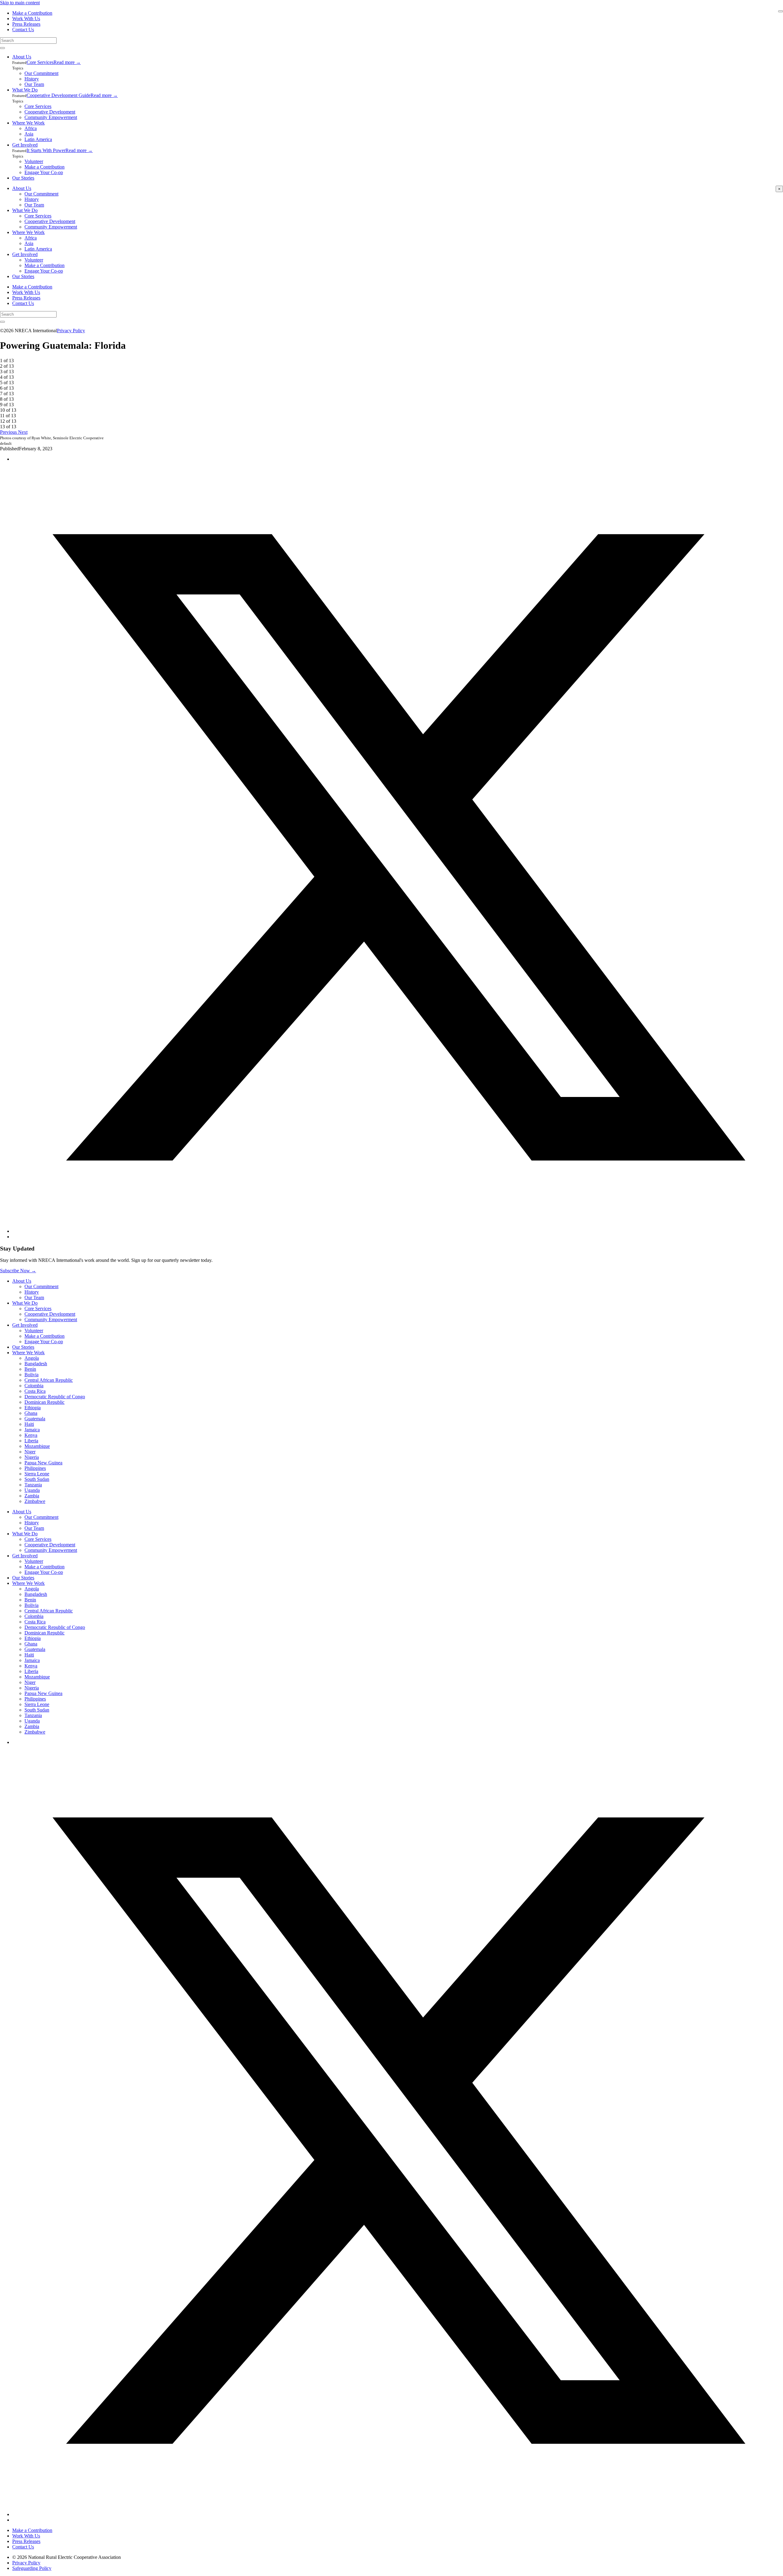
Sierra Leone (37, 1474)
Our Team (34, 84)
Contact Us (23, 30)
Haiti (29, 1424)
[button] (9, 432)
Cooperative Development (50, 112)
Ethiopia (33, 1408)
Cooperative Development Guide (59, 95)
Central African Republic (49, 1380)
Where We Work (28, 123)
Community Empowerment (51, 117)
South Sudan (37, 1479)
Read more (67, 62)
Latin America (38, 139)
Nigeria (32, 1457)
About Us (22, 57)
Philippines (35, 1468)
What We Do (25, 90)
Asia (29, 134)
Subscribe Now (18, 1271)
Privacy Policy (71, 331)
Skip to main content (20, 3)
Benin (30, 1369)
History (32, 79)
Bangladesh (36, 1364)
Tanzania (33, 1485)
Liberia (31, 1441)
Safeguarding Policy (32, 2568)
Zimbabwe (35, 1501)
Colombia (34, 1386)
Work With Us (26, 19)
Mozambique (37, 1446)
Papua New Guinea (43, 1463)
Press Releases (26, 24)
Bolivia (32, 1375)
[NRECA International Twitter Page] (398, 2514)
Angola (32, 1358)
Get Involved (25, 145)
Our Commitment (41, 73)
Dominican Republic (45, 1402)
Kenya (31, 1435)
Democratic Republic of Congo (55, 1397)
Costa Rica (35, 1391)
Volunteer (34, 161)
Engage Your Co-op (44, 172)
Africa (31, 128)
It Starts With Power (46, 150)
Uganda (32, 1490)
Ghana (31, 1413)
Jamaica (32, 1430)
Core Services (40, 62)
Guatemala (35, 1419)
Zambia (32, 1496)
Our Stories (23, 178)
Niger (30, 1452)
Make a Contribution (32, 13)
